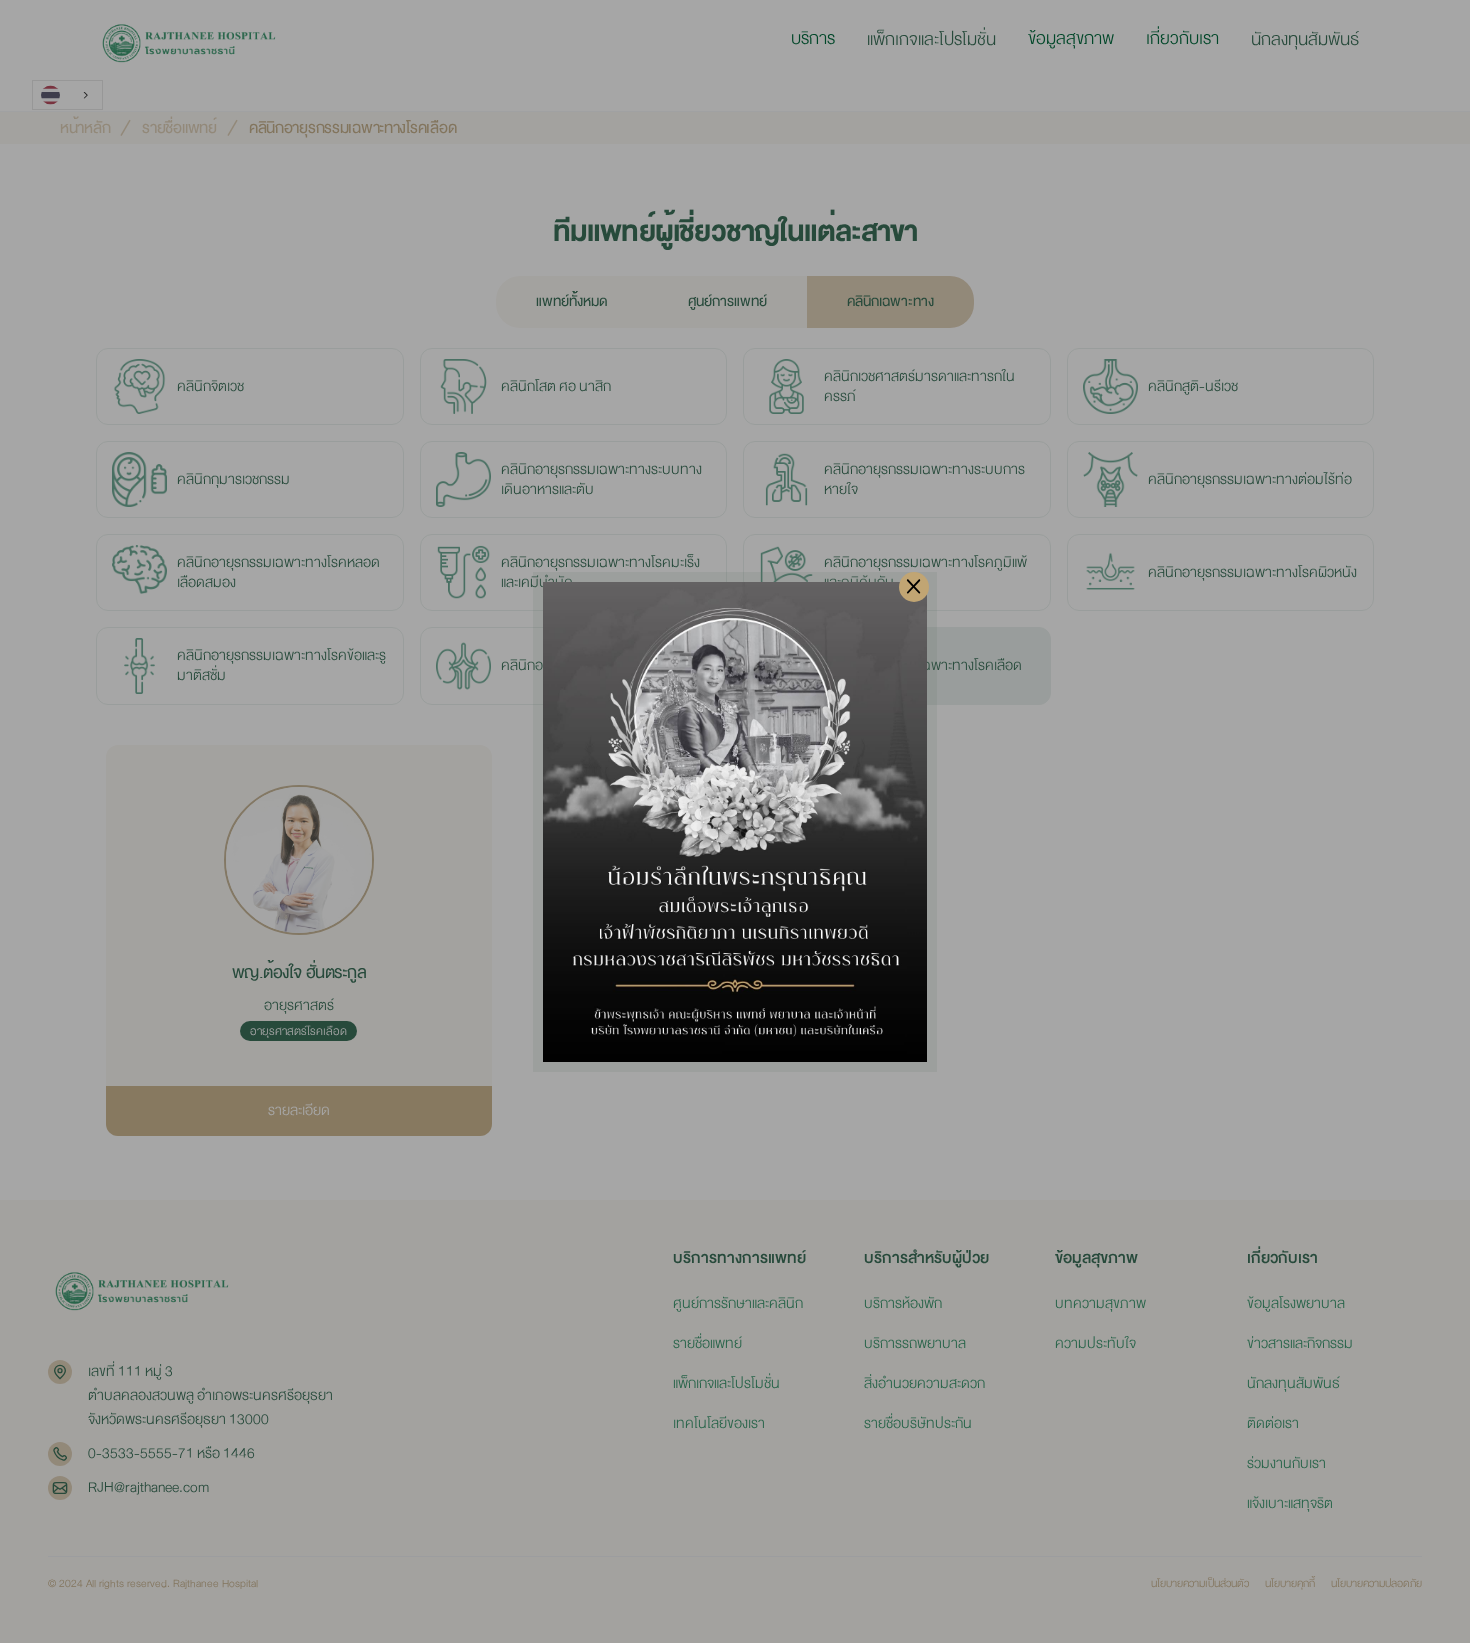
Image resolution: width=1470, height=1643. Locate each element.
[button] (813, 39)
